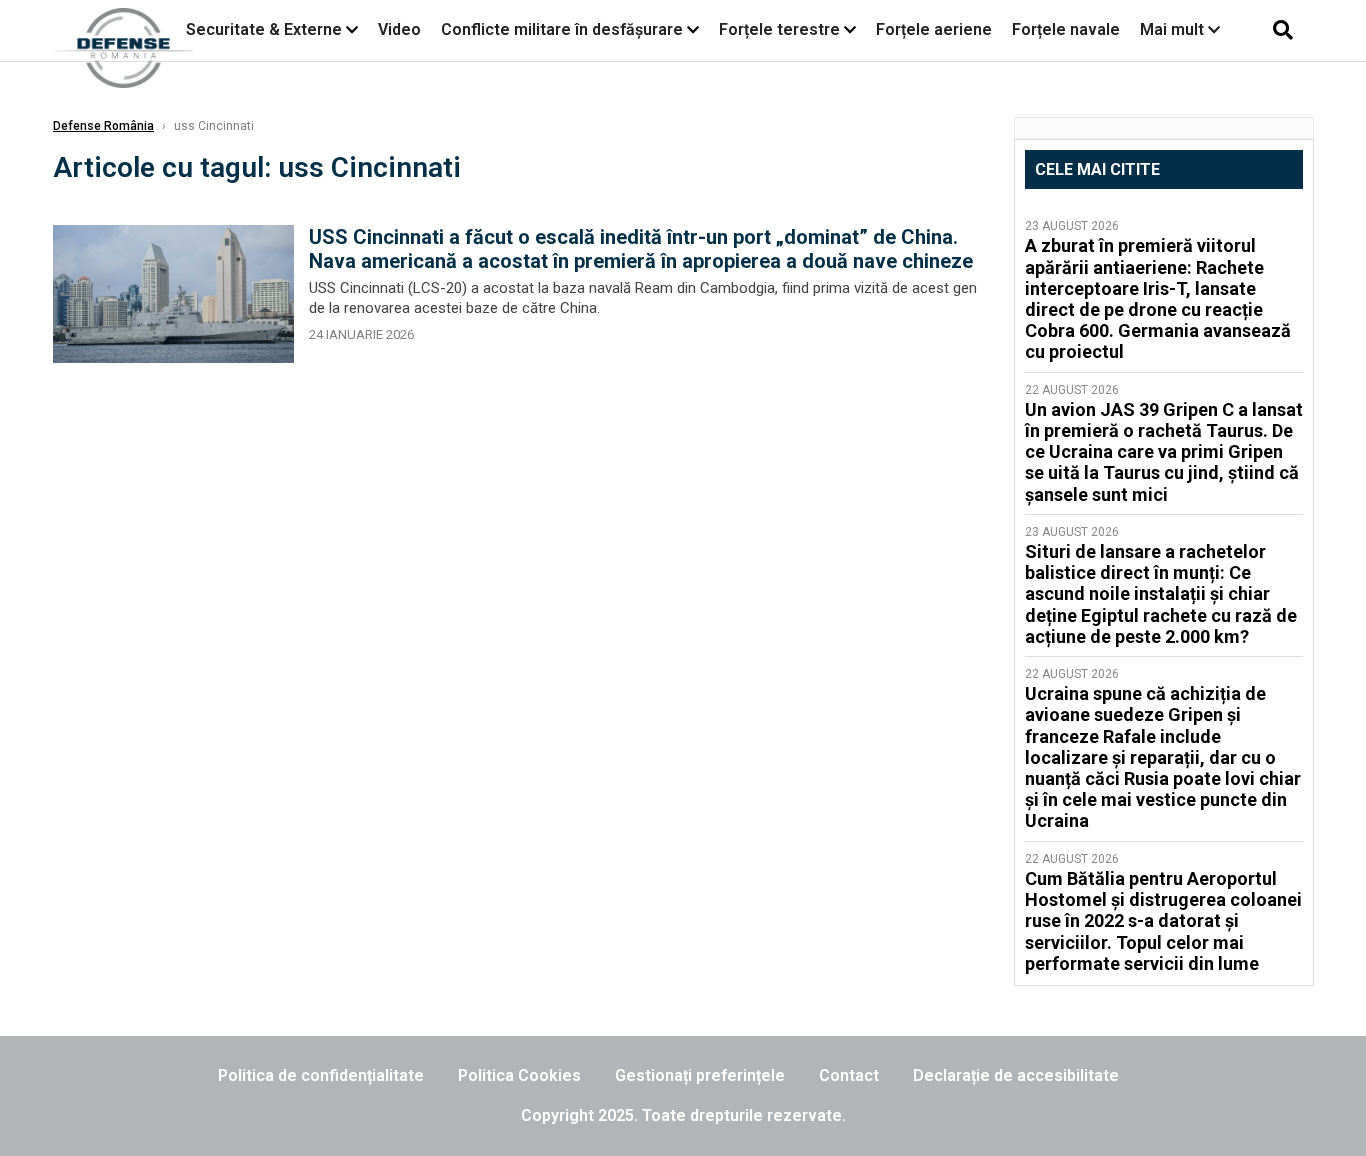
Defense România (103, 126)
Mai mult (1174, 29)
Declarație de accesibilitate (1016, 1075)
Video (399, 29)
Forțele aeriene (934, 29)
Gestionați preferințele (700, 1075)
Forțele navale (1066, 29)
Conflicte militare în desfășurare (562, 29)
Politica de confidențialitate (321, 1075)
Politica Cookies (519, 1075)
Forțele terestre (779, 29)
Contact (849, 1075)
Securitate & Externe (264, 29)
